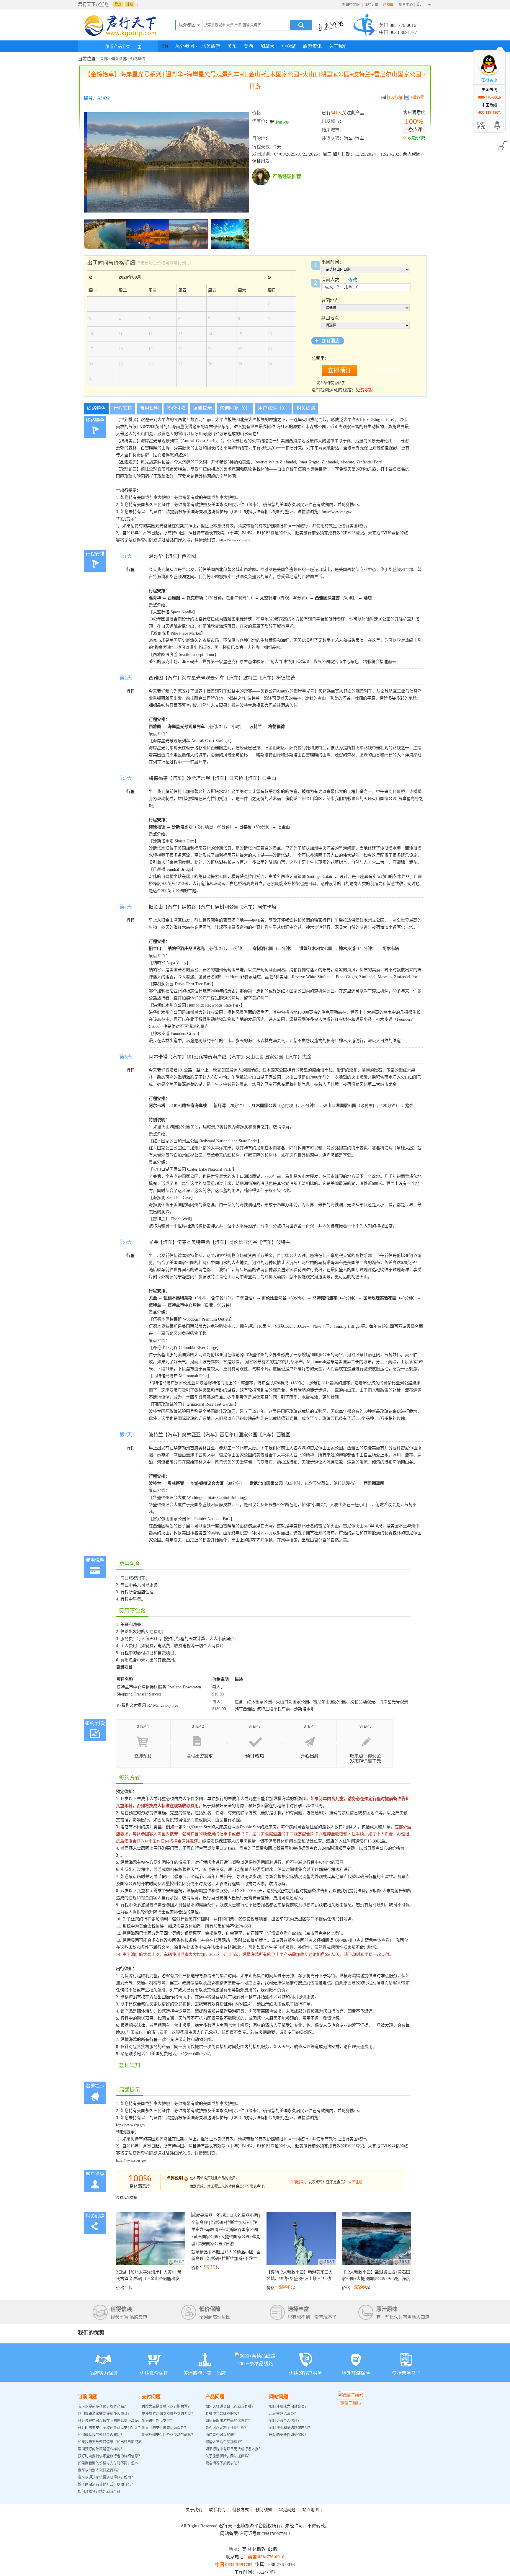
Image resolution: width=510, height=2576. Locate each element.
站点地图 (310, 2510)
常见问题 (287, 2510)
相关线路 (306, 408)
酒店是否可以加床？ (221, 2435)
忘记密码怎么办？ (283, 2414)
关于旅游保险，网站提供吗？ (228, 2456)
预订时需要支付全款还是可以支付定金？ (110, 2428)
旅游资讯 (312, 46)
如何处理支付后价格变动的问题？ (168, 2435)
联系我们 (217, 2510)
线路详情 (138, 59)
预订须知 (264, 2510)
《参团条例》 (344, 1940)
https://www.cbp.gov (337, 512)
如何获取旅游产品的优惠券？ (229, 2421)
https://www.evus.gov (235, 540)
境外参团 (185, 46)
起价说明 (282, 122)
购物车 (389, 5)
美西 (249, 46)
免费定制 (364, 390)
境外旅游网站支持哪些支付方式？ (168, 2414)
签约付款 (176, 408)
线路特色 (96, 408)
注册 (130, 4)
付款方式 (241, 2510)
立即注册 (355, 2182)
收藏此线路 (417, 138)
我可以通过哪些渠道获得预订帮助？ (106, 2477)
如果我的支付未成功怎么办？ (165, 2428)
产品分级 (295, 1933)
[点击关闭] (500, 50)
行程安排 (123, 408)
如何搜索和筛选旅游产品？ (290, 2428)
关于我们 (338, 46)
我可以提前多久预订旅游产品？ (103, 2407)
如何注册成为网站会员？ (289, 2407)
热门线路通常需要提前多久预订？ (104, 2414)
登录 (118, 4)
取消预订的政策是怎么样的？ (101, 2449)
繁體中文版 (351, 5)
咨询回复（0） (235, 408)
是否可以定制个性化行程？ (227, 2428)
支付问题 (151, 2397)
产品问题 (215, 2397)
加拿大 (267, 46)
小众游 (289, 46)
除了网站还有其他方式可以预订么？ (106, 2484)
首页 (165, 46)
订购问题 (87, 2397)
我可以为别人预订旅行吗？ (99, 2470)
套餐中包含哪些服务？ (223, 2414)
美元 (420, 4)
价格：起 (149, 2280)
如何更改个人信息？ (285, 2421)
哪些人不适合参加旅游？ (225, 2442)
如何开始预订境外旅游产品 (99, 2492)
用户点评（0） (273, 408)
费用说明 (149, 408)
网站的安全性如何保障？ (289, 2435)
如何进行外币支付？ (158, 2421)
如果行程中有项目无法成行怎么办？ (234, 2449)
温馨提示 (202, 408)
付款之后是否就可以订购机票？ (166, 2407)
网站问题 (279, 2397)
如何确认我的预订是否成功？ (101, 2435)
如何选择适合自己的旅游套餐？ (230, 2407)
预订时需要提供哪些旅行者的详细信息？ (110, 2456)
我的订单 (371, 5)
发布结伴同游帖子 (331, 383)
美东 (232, 46)
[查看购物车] (501, 143)
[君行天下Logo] (122, 36)
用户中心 (406, 5)
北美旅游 (211, 46)
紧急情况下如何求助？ (223, 2463)
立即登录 (297, 2182)
